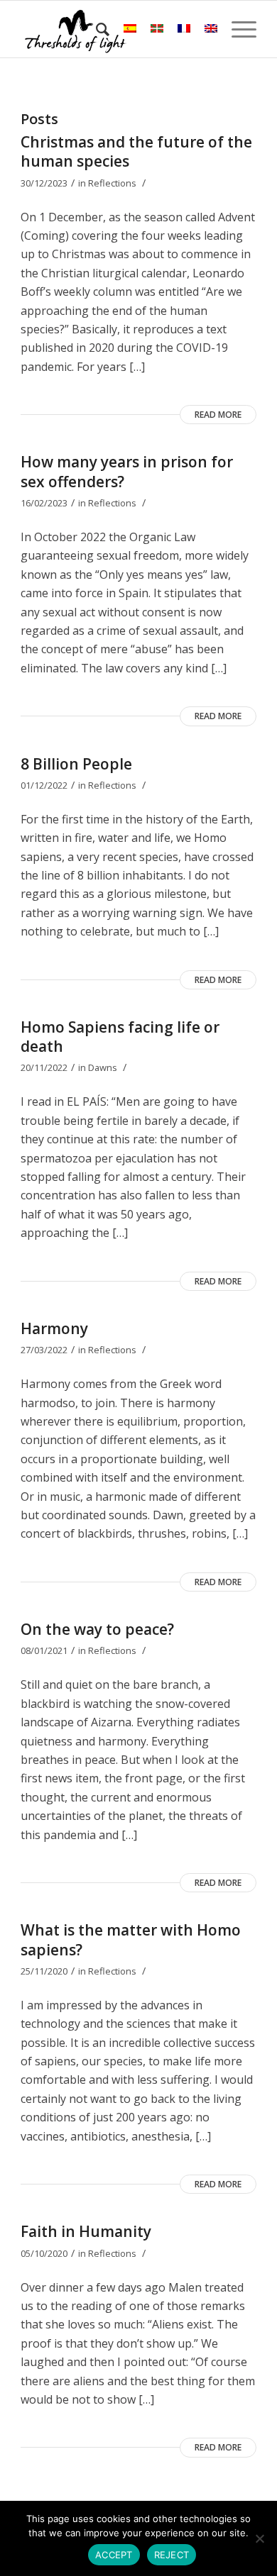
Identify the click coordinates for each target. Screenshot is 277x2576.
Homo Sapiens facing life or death (120, 1037)
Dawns (103, 1067)
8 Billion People (76, 764)
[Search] (96, 29)
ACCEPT (114, 2555)
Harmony (54, 1328)
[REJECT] (259, 2538)
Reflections (112, 183)
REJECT (172, 2555)
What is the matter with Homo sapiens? (131, 1939)
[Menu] (237, 29)
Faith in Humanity (86, 2231)
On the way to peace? (97, 1629)
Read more (218, 415)
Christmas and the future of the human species (136, 151)
